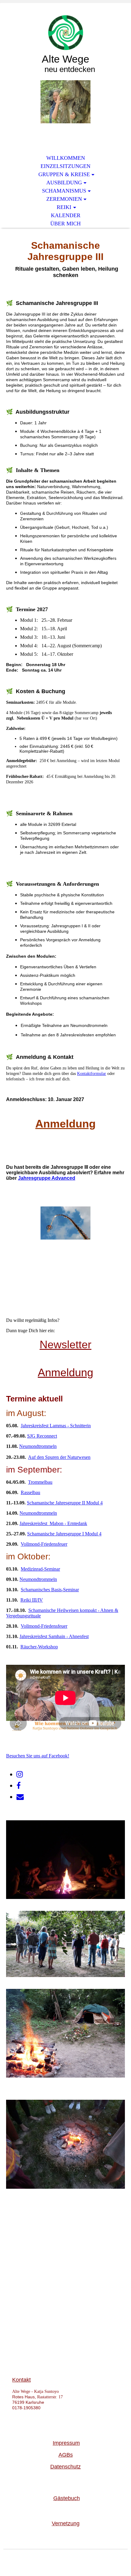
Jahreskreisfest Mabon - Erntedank (53, 1523)
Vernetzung (66, 2523)
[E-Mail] (20, 1797)
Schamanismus (64, 191)
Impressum (66, 2443)
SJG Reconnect (42, 1436)
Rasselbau (30, 1492)
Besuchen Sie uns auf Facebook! (38, 1756)
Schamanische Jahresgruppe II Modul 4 (65, 1503)
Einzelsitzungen (65, 166)
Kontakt (21, 2380)
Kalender (66, 215)
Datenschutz (65, 2467)
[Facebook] (19, 1786)
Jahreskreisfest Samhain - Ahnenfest (54, 1636)
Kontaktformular (92, 1074)
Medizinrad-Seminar (40, 1569)
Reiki (64, 207)
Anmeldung (65, 1124)
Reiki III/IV (32, 1600)
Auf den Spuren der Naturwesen (59, 1457)
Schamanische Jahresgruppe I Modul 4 (64, 1534)
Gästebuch (67, 2498)
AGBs (66, 2455)
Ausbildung (64, 183)
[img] (65, 33)
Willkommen (66, 158)
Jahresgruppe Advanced (47, 1178)
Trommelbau (40, 1482)
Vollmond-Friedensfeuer (44, 1544)
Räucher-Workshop (39, 1647)
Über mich (65, 224)
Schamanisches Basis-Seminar (50, 1590)
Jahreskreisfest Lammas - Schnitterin (56, 1426)
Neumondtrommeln (38, 1446)
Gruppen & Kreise (64, 174)
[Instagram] (20, 1774)
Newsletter (65, 1344)
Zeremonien (64, 199)
